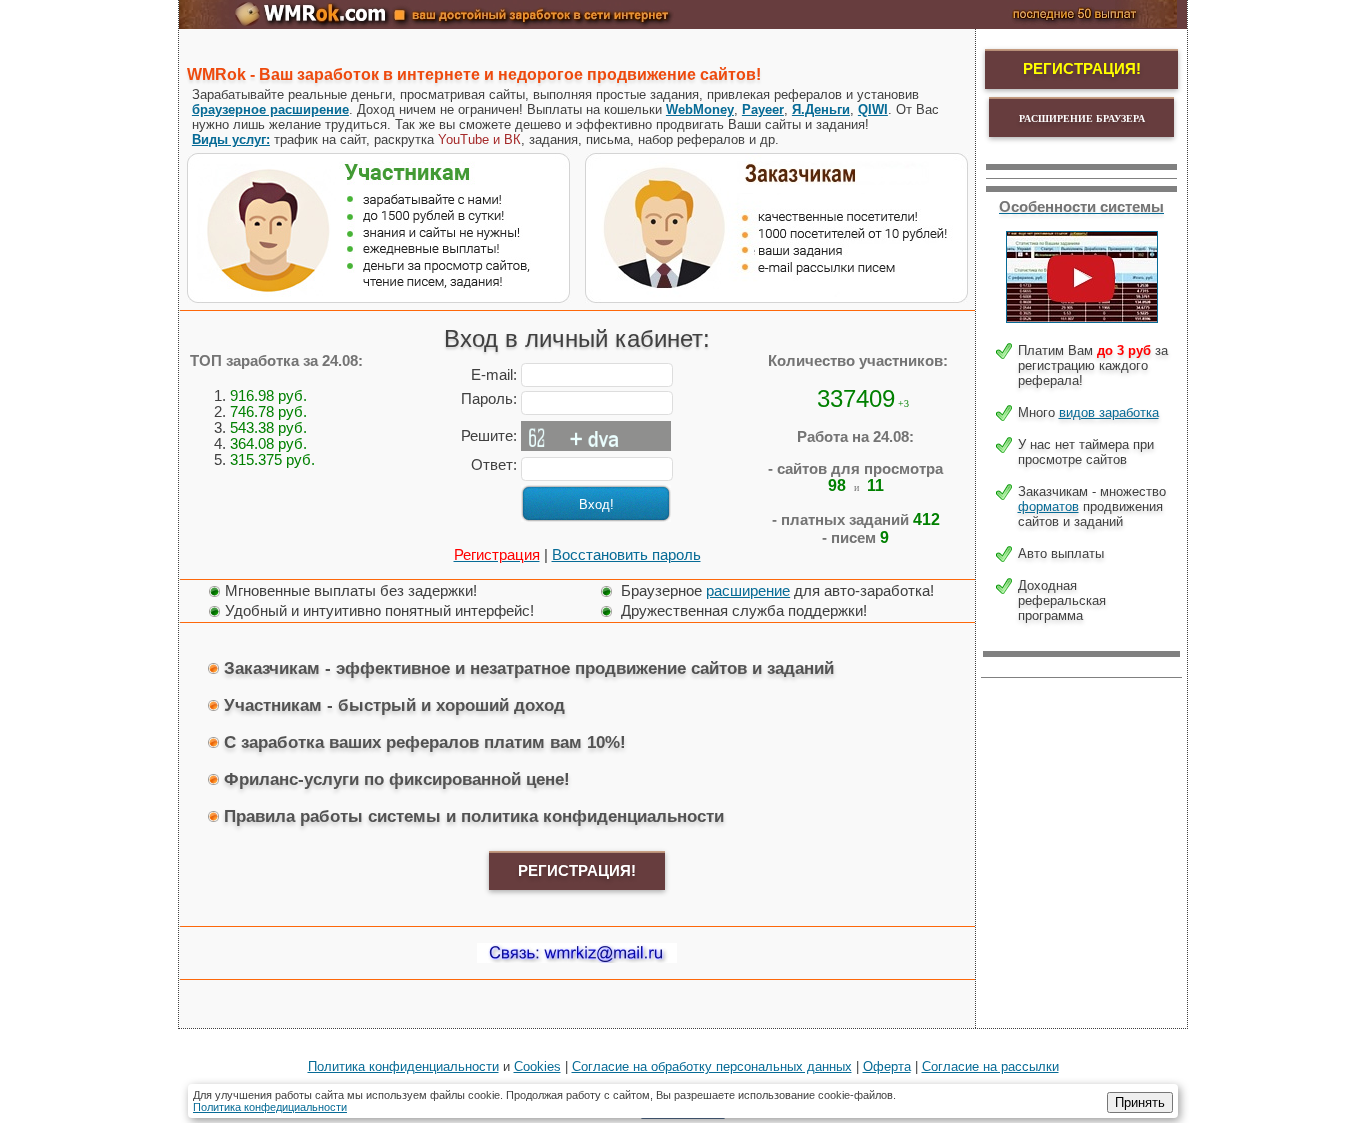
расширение (748, 591)
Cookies (537, 1066)
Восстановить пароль (626, 555)
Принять (1140, 1102)
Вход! (596, 504)
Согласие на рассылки (990, 1066)
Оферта (887, 1066)
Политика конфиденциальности (403, 1066)
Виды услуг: (231, 139)
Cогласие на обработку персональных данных (712, 1066)
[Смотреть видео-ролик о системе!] (1082, 318)
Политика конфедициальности (270, 1107)
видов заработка (1109, 412)
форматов (1048, 506)
